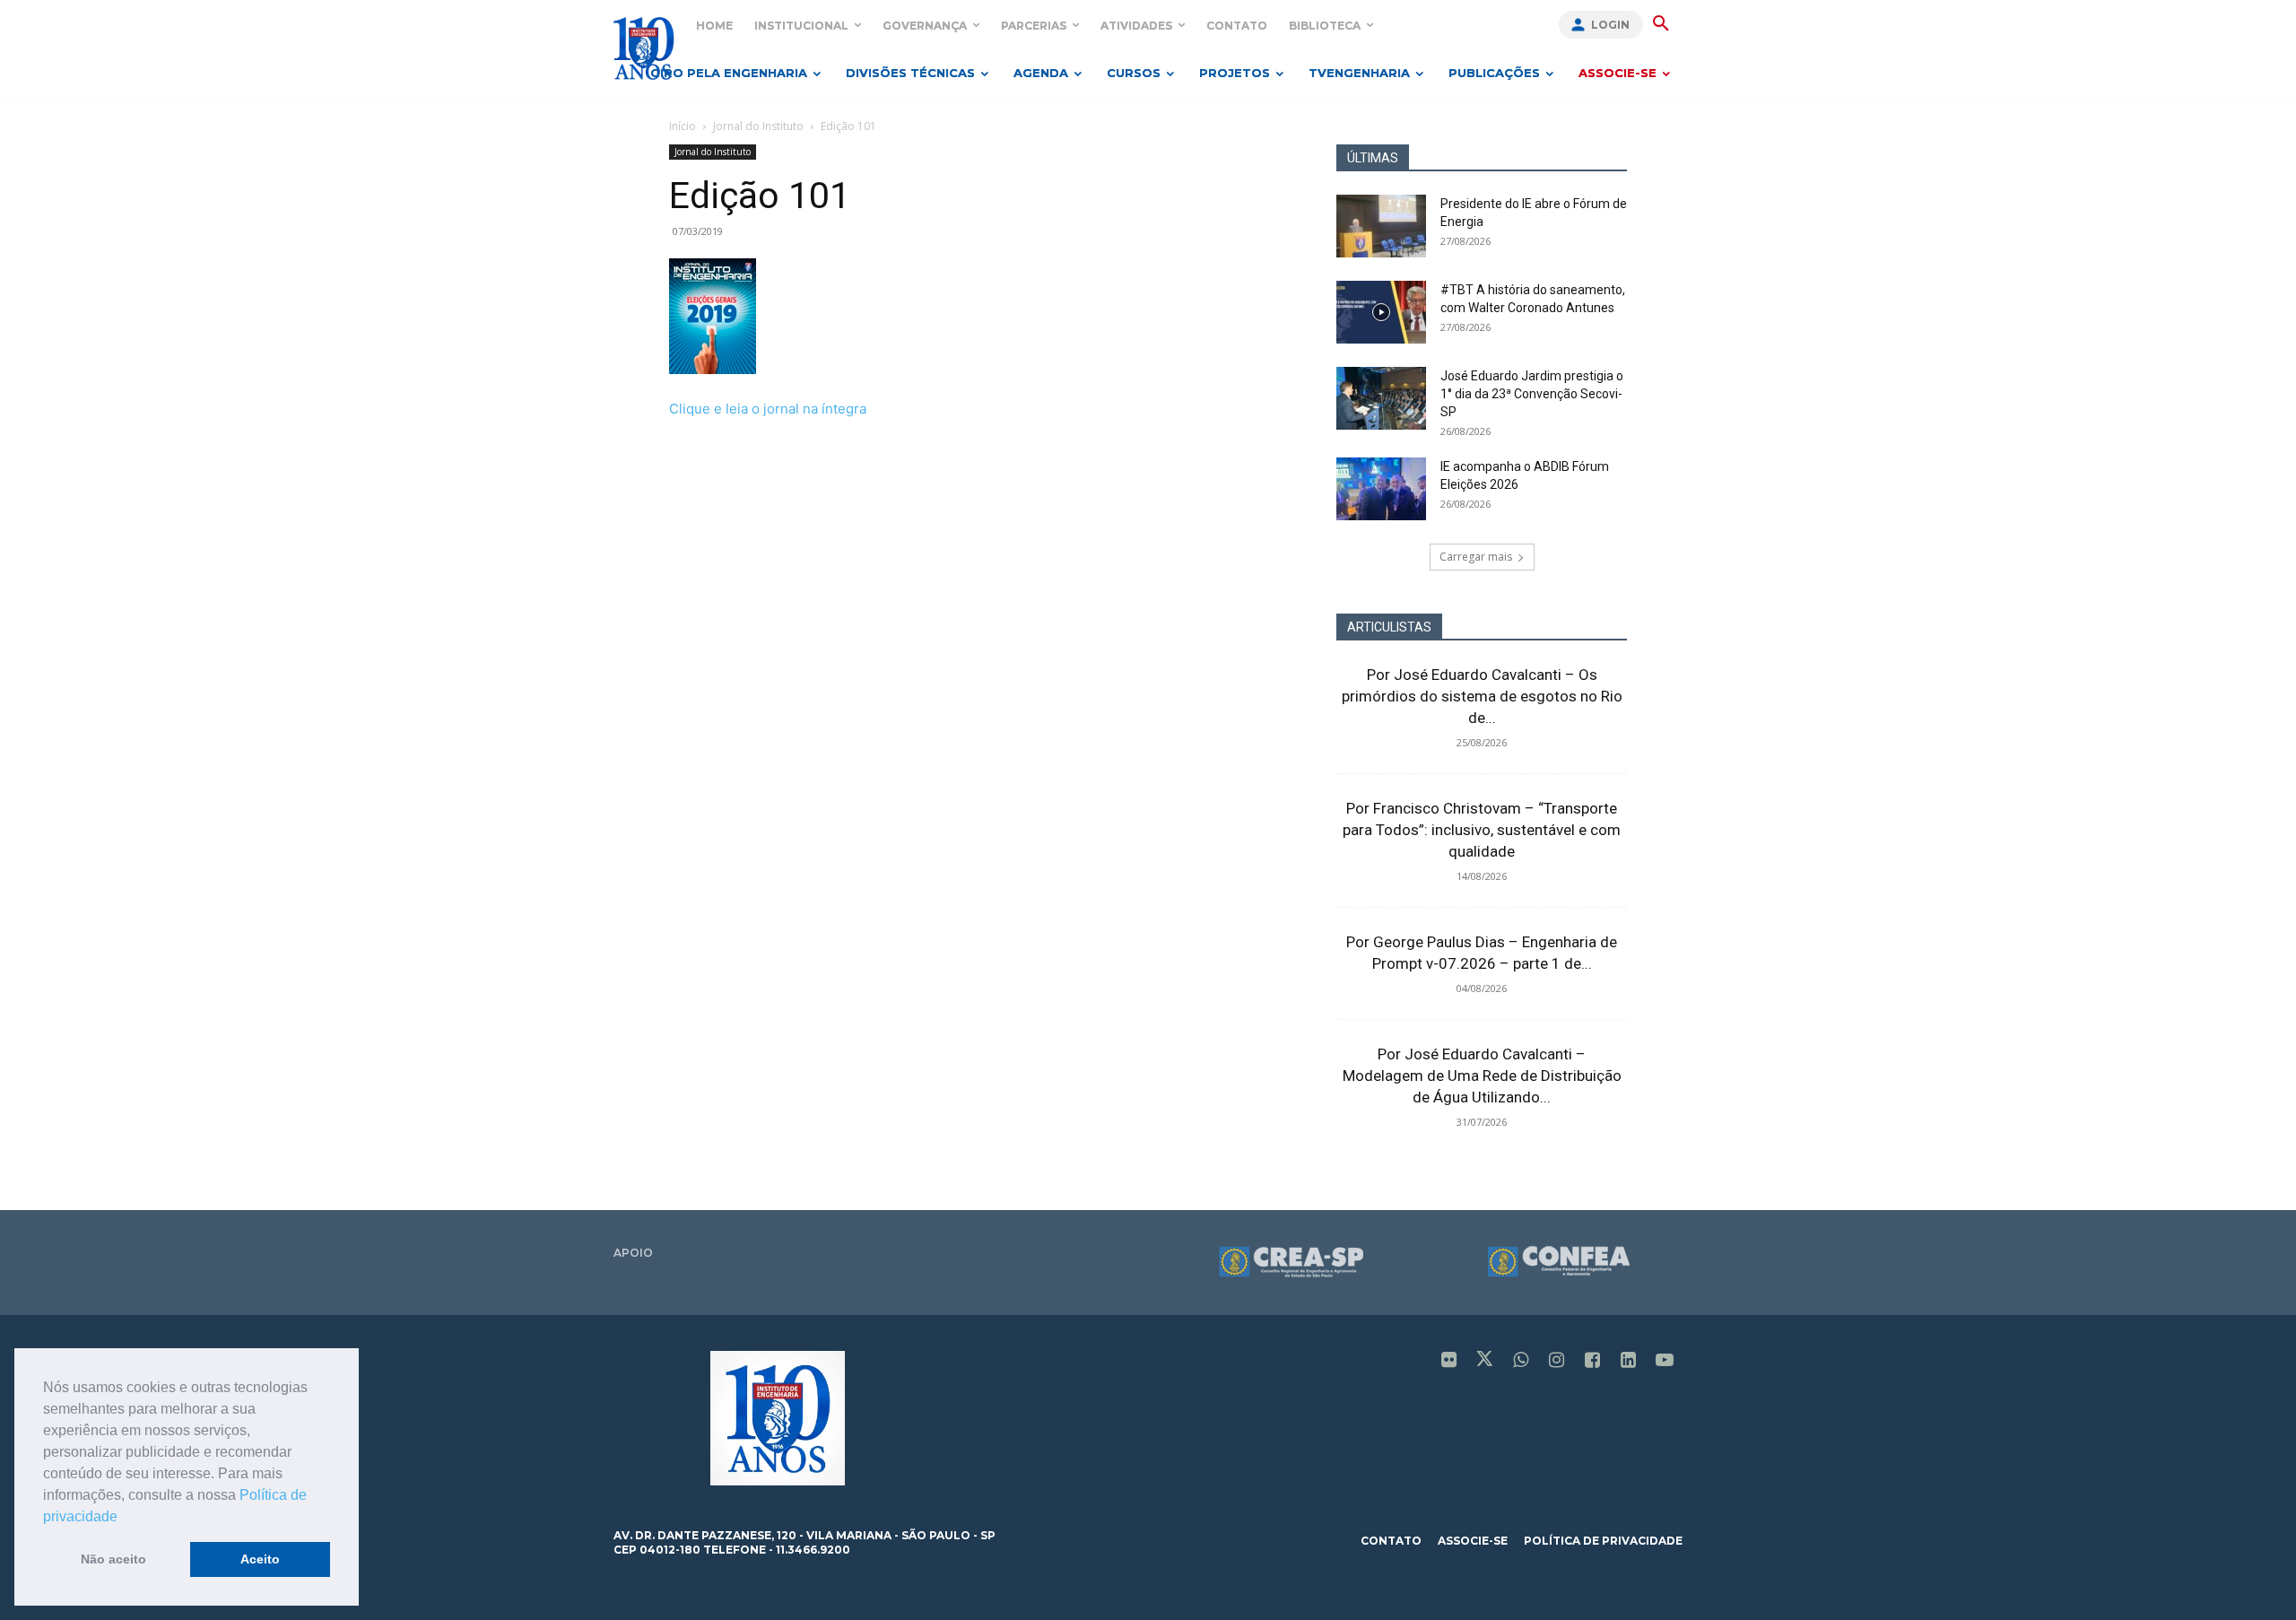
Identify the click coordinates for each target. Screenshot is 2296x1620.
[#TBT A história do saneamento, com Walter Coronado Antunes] (1381, 312)
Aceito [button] (260, 1559)
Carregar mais (1476, 557)
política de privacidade (1603, 1541)
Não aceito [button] (113, 1559)
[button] (124, 1518)
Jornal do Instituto (758, 126)
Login (1610, 25)
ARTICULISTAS (1389, 627)
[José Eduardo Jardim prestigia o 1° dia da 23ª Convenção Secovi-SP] (1381, 398)
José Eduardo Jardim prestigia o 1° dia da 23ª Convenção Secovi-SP (1532, 394)
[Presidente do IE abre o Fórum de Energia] (1381, 226)
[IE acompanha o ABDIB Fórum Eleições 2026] (1381, 489)
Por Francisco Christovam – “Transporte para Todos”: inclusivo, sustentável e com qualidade (1482, 830)
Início (683, 126)
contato (1391, 1541)
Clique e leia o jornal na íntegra (768, 409)
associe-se (1473, 1541)
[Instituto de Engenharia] (644, 48)
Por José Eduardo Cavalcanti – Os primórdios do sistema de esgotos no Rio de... (1482, 696)
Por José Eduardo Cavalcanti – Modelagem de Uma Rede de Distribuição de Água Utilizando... (1482, 1076)
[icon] (1449, 1361)
